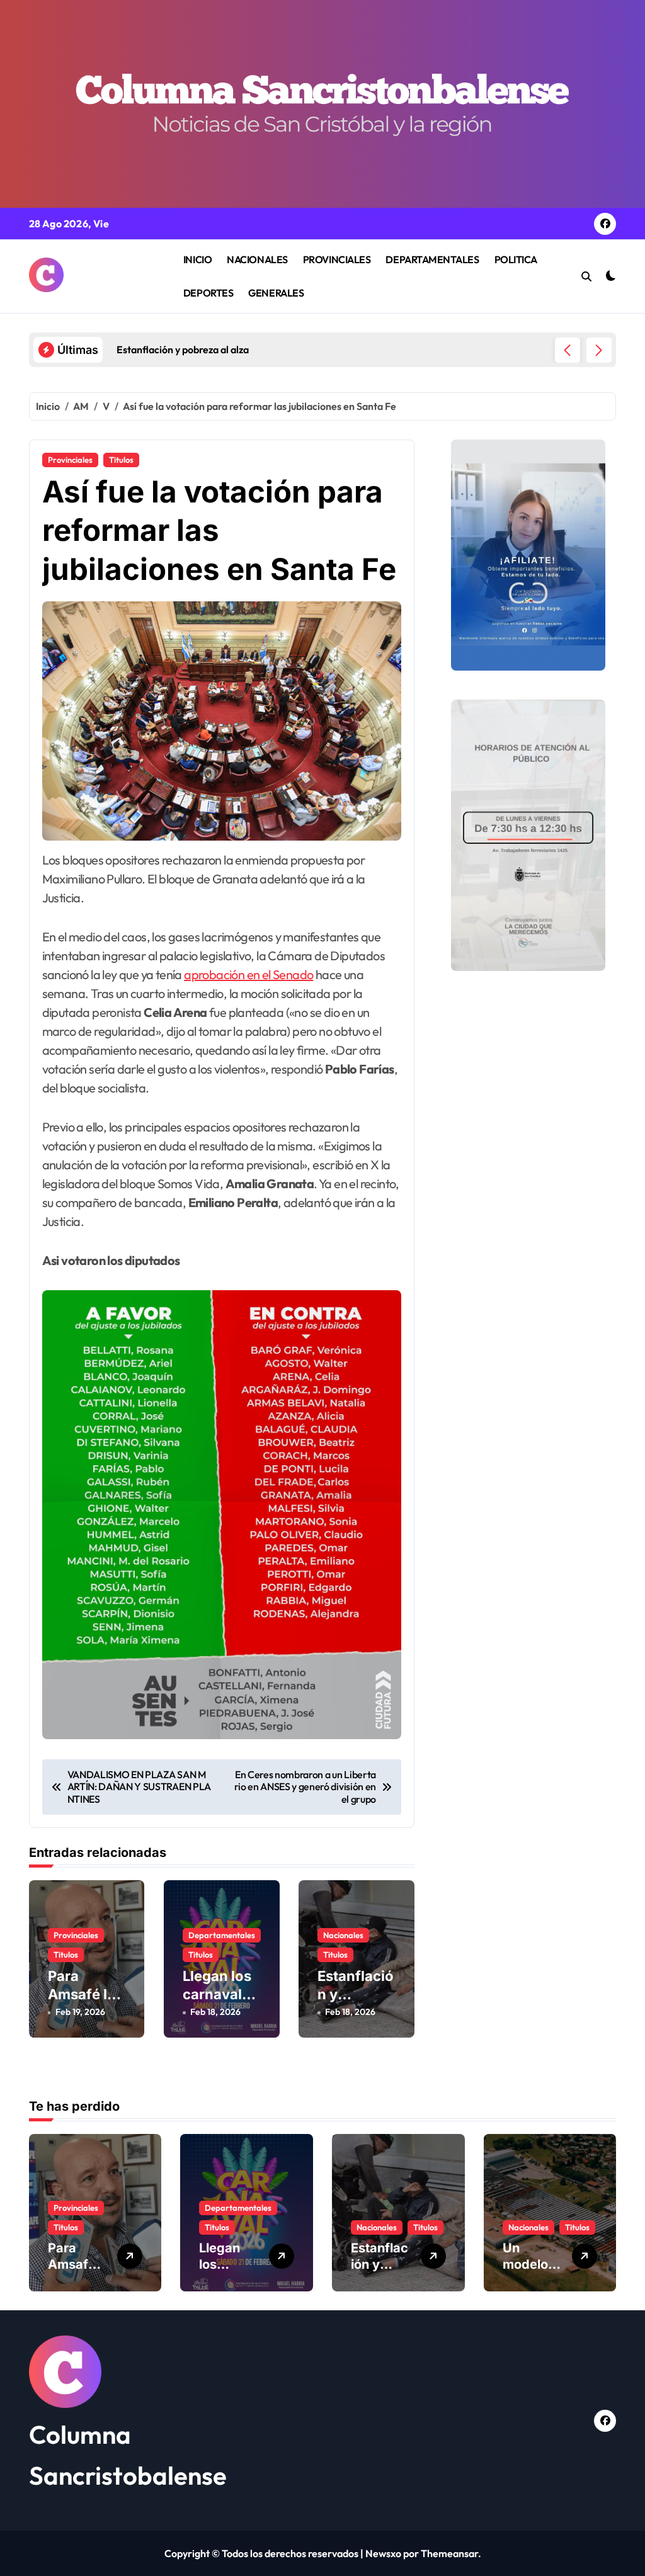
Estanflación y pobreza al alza (356, 2003)
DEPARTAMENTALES (432, 259)
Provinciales (70, 460)
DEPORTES (208, 293)
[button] (599, 350)
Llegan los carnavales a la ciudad (220, 1994)
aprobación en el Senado (248, 974)
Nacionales (343, 1935)
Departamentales (222, 1935)
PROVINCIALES (337, 259)
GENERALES (276, 293)
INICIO (197, 259)
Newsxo (383, 2553)
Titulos (121, 460)
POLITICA (516, 259)
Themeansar (449, 2553)
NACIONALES (257, 259)
